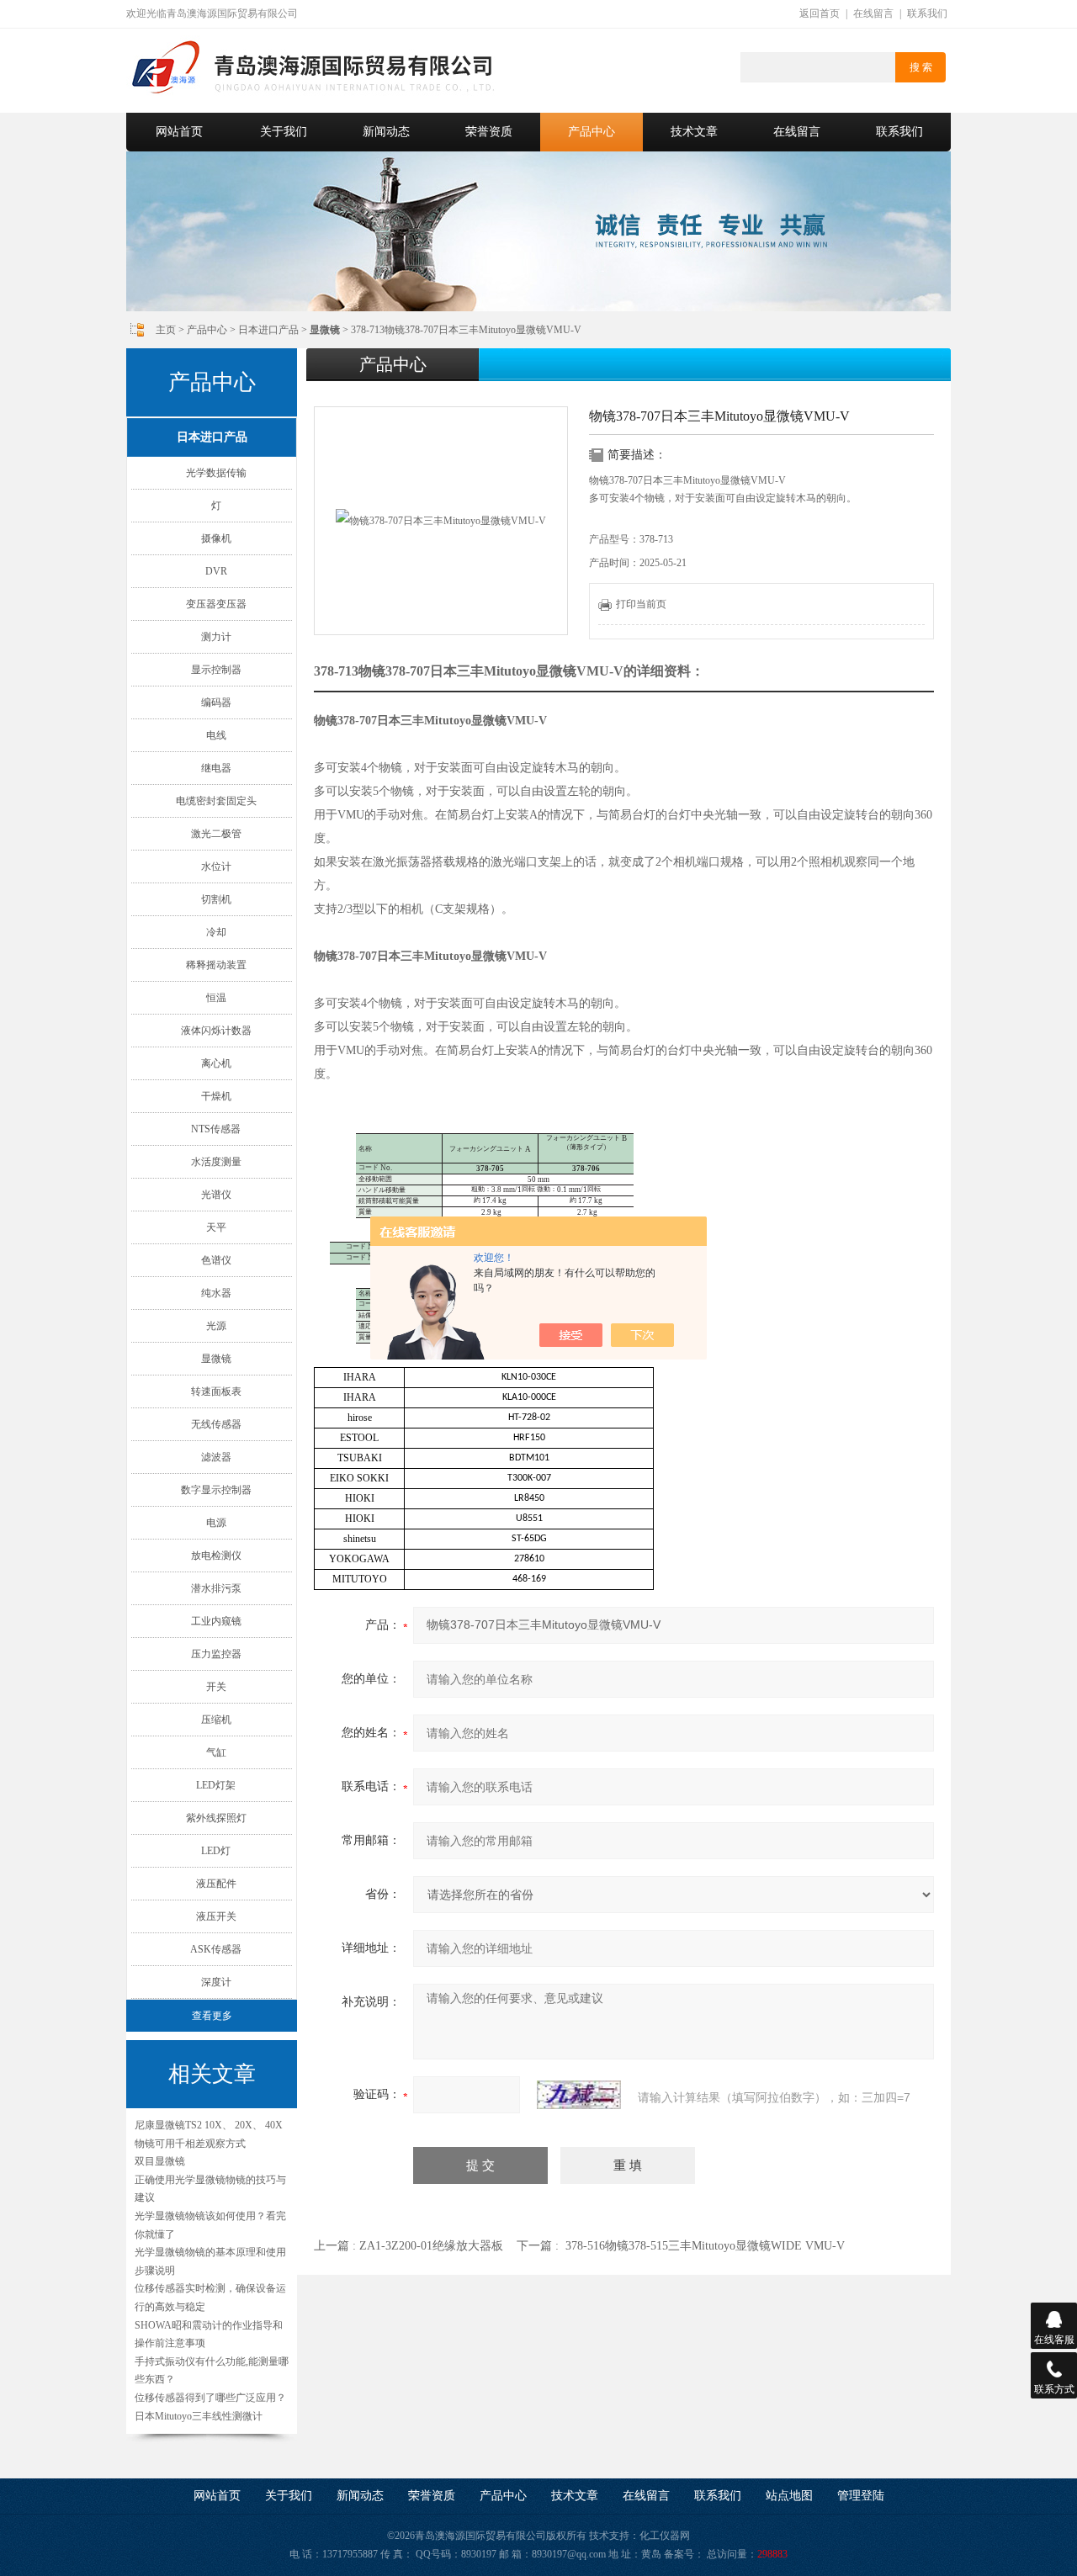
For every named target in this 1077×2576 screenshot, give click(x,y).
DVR (216, 571)
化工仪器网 (665, 2536)
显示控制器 (216, 670)
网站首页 (179, 132)
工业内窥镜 (216, 1621)
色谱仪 (216, 1260)
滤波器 (216, 1457)
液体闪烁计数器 (216, 1031)
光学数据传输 (216, 473)
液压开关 (216, 1916)
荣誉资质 (489, 132)
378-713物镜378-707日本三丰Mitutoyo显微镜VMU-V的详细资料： (509, 671)
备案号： (684, 2554)
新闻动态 (386, 132)
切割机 (216, 899)
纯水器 (216, 1293)
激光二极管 (216, 834)
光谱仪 (216, 1195)
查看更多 (212, 2016)
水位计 (216, 867)
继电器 (216, 768)
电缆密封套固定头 (216, 801)
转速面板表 (216, 1391)
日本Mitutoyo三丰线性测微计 (199, 2416)
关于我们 (284, 132)
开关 (216, 1687)
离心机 (216, 1063)
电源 (216, 1523)
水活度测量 (216, 1162)
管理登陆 (861, 2496)
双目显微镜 (160, 2161)
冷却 (216, 932)
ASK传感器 (216, 1949)
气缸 (216, 1752)
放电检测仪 (216, 1556)
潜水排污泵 (216, 1588)
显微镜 (216, 1359)
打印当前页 (641, 604)
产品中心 (592, 132)
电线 (216, 735)
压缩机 (216, 1720)
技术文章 (694, 132)
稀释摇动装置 (216, 965)
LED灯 (216, 1851)
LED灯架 (216, 1785)
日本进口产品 (268, 330)
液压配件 (216, 1884)
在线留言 (873, 13)
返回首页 (820, 13)
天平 (216, 1227)
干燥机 (216, 1096)
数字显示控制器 (216, 1490)
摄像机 (216, 538)
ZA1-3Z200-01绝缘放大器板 (431, 2246)
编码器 (216, 702)
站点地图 (789, 2496)
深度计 (216, 1982)
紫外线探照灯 (216, 1818)
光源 (216, 1326)
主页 (166, 330)
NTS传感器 (216, 1129)
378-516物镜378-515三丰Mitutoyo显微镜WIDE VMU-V (705, 2246)
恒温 (216, 998)
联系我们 (927, 13)
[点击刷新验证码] (579, 2095)
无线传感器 (216, 1424)
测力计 (216, 637)
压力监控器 (216, 1654)
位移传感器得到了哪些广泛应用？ (210, 2398)
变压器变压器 (216, 604)
